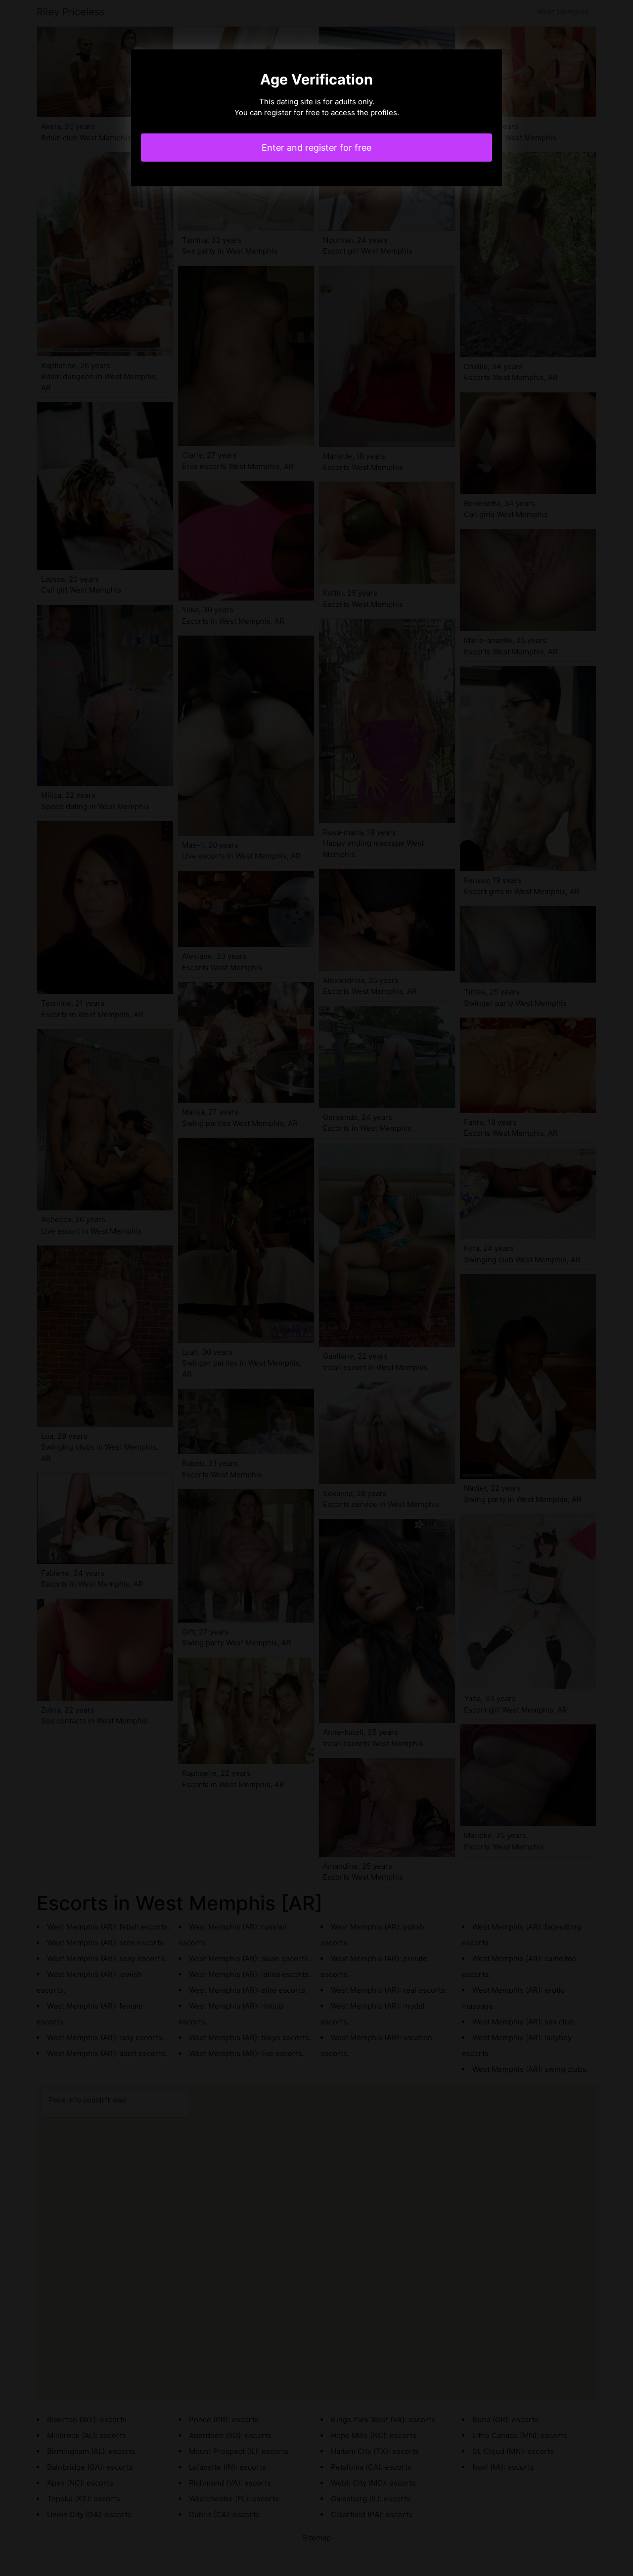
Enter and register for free (316, 148)
